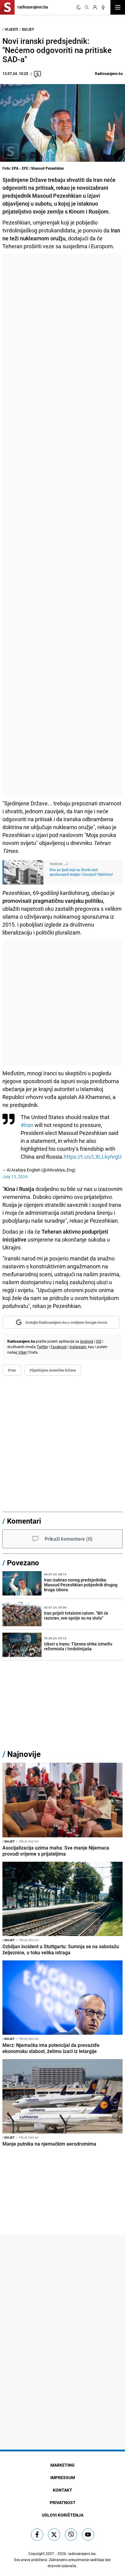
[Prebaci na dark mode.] (79, 7)
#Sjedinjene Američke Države (53, 1370)
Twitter (42, 1347)
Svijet (28, 29)
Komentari (24, 1521)
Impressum (63, 2477)
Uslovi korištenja (63, 2515)
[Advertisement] (62, 525)
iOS (99, 1341)
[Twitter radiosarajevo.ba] (54, 2535)
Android (87, 1341)
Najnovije (24, 1754)
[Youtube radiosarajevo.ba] (88, 2535)
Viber (22, 1352)
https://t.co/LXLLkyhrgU (93, 1157)
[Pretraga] (87, 7)
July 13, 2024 (15, 1177)
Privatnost (63, 2502)
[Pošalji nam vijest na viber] (71, 2535)
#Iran (27, 1125)
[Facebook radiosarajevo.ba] (37, 2535)
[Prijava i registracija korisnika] (95, 7)
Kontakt (62, 2490)
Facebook (59, 1347)
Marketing (62, 2465)
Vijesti (12, 29)
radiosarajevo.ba (82, 2553)
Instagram (78, 1347)
